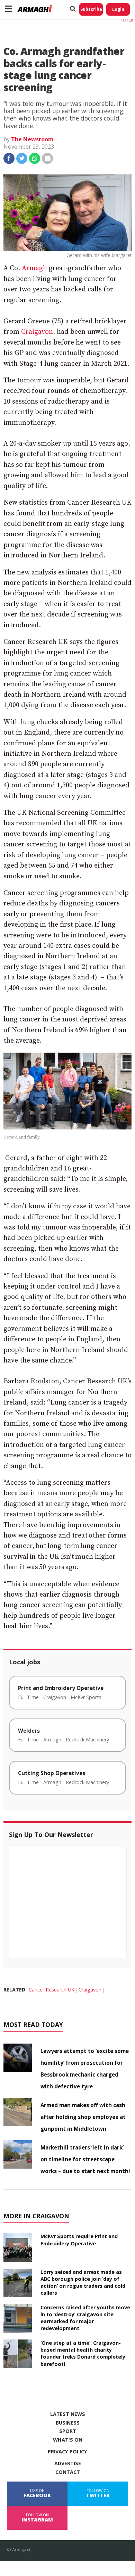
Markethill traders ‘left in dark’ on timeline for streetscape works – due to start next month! (85, 2159)
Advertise (68, 2463)
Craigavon (37, 332)
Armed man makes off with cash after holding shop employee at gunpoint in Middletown (83, 2117)
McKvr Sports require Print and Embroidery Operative (79, 2240)
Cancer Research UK (52, 1990)
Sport (68, 2431)
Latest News (68, 2414)
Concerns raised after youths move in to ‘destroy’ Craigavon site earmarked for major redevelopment (85, 2318)
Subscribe (91, 9)
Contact (68, 2472)
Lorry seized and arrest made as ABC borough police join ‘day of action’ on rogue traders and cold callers (83, 2282)
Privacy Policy (67, 2452)
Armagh (34, 268)
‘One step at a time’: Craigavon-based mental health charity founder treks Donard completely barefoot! (83, 2353)
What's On (68, 2440)
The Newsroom (32, 139)
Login (118, 9)
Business (68, 2423)
